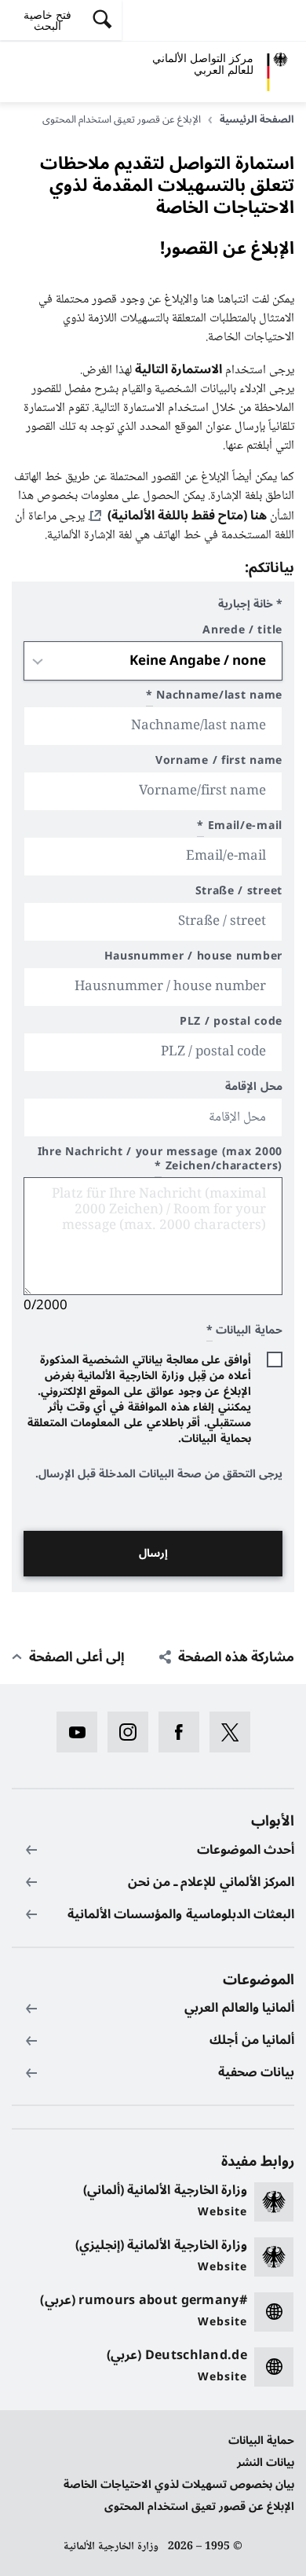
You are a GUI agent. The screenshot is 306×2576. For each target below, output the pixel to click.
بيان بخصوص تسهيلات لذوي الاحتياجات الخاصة (179, 2484)
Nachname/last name (214, 697)
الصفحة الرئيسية (257, 119)
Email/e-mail (240, 828)
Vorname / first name (219, 763)
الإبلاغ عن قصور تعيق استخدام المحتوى (199, 2506)
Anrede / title (242, 632)
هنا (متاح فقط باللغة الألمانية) (187, 516)
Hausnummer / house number (193, 958)
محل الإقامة (254, 1089)
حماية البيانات (261, 2440)
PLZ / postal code (231, 1024)
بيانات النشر (266, 2462)
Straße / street (239, 893)
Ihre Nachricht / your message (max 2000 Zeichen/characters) (160, 1161)
